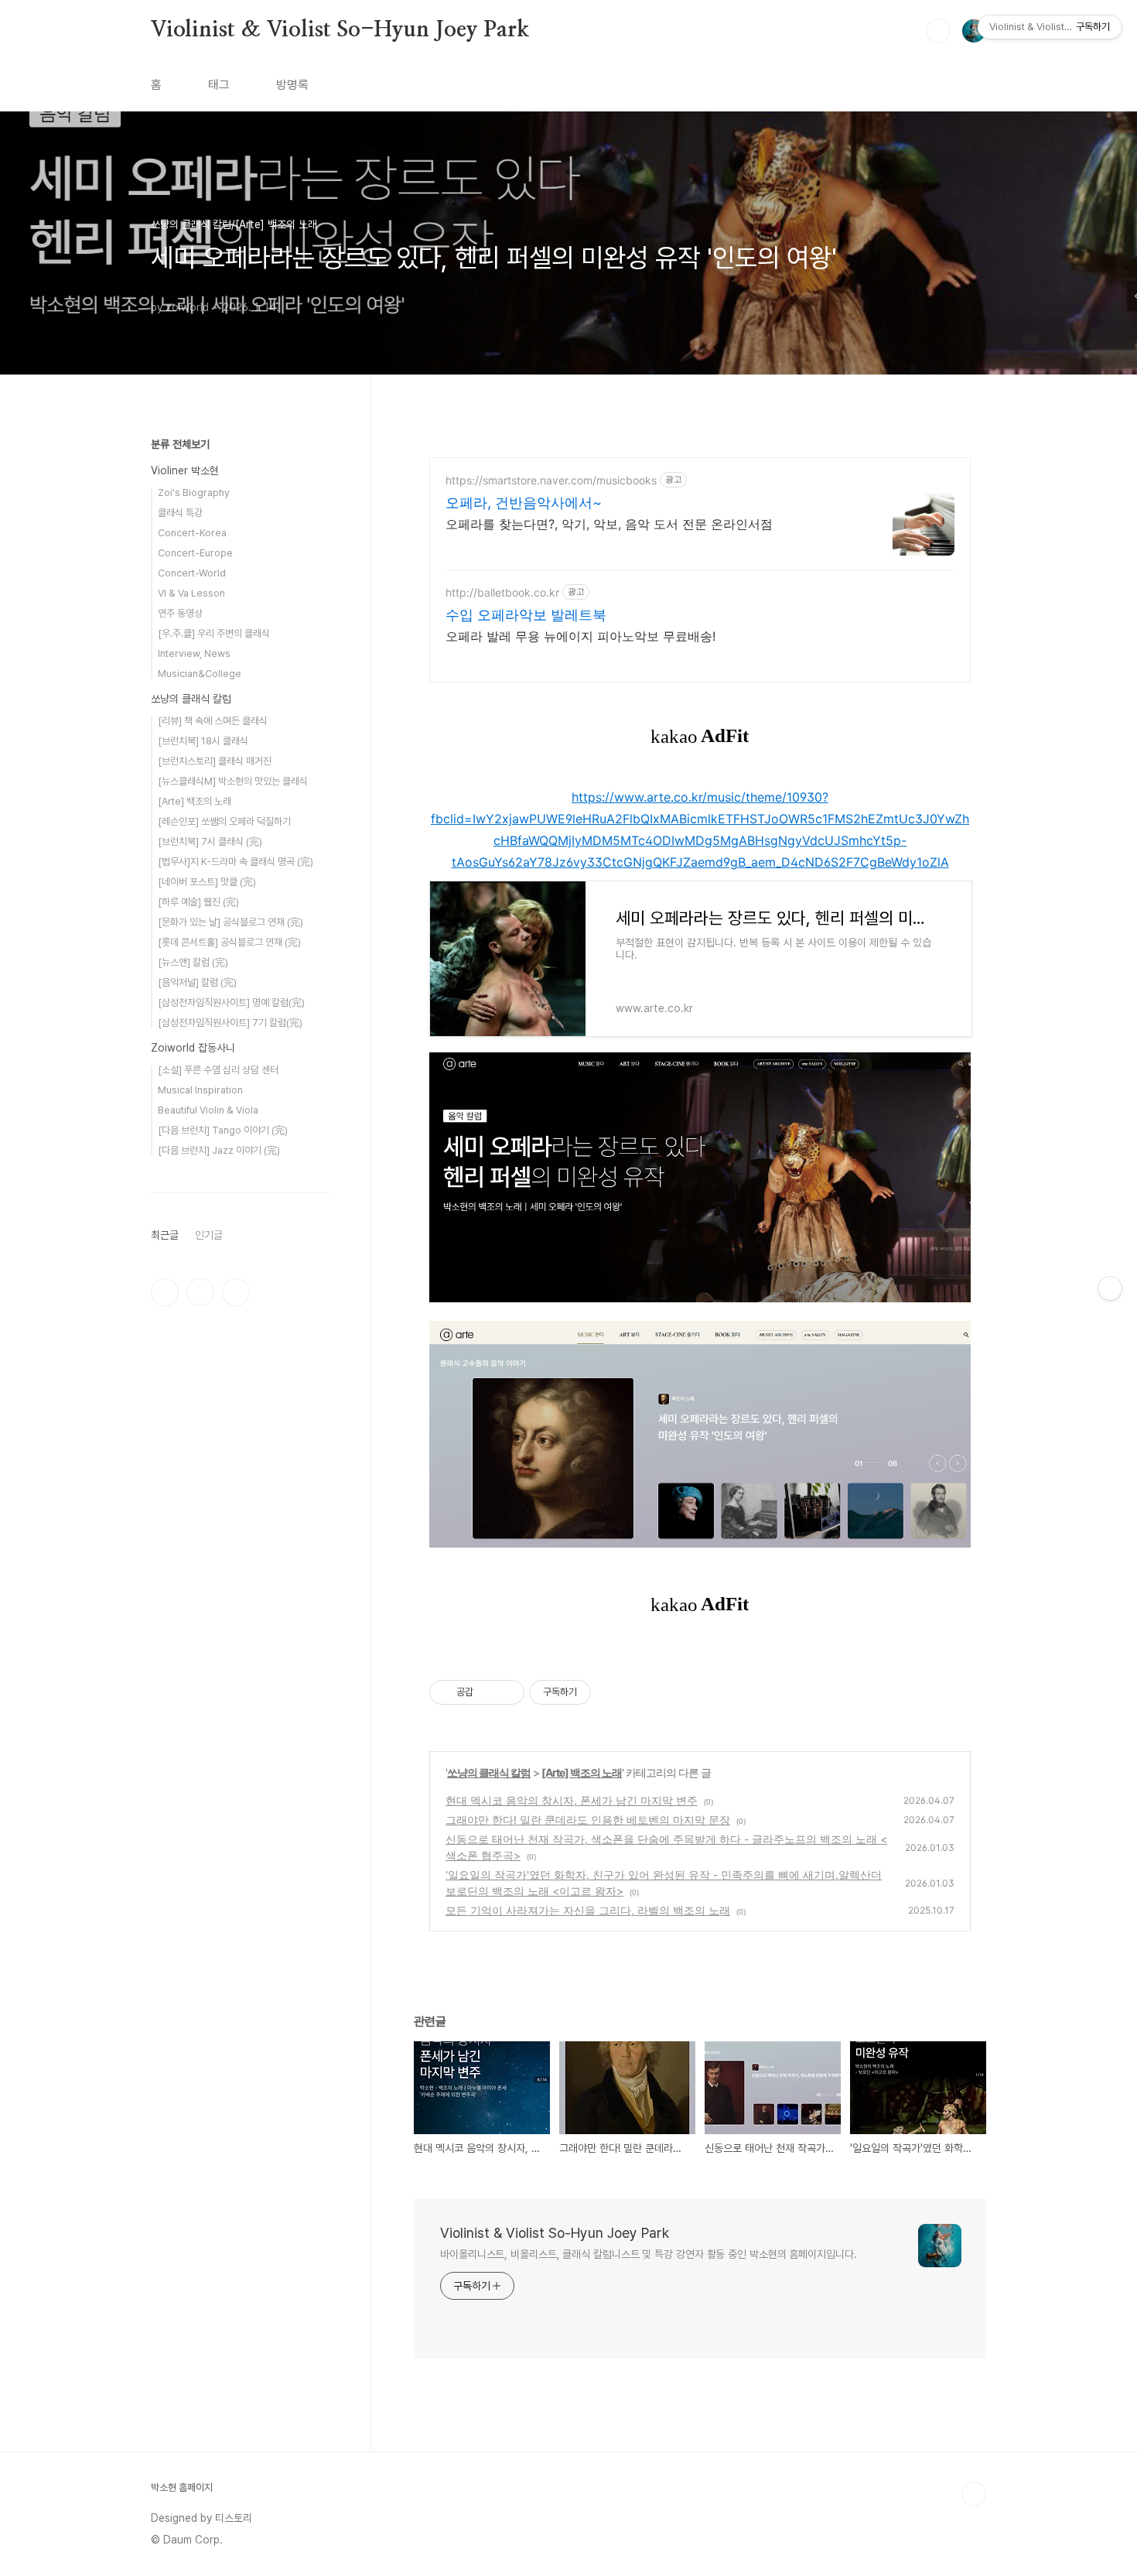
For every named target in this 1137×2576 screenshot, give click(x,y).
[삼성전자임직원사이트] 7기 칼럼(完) (230, 1023)
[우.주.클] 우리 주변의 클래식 (214, 633)
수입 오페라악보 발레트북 (526, 615)
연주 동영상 (180, 613)
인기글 (209, 1235)
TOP (974, 2494)
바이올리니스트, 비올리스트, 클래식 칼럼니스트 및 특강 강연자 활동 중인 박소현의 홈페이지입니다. (649, 2254)
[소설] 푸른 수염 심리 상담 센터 (218, 1070)
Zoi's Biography (194, 493)
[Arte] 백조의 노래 (582, 1772)
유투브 (236, 1292)
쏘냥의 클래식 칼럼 (489, 1772)
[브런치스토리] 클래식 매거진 (215, 761)
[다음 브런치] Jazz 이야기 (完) (219, 1150)
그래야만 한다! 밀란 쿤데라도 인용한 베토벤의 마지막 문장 (588, 1820)
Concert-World (192, 573)
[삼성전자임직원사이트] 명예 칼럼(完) (231, 1002)
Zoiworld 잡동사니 (193, 1048)
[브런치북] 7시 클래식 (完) (210, 842)
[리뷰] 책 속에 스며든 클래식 (213, 721)
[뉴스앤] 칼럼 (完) (193, 962)
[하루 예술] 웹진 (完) (198, 902)
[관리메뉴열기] (1110, 1288)
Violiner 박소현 (185, 470)
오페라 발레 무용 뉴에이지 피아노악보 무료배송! (580, 636)
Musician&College (200, 674)
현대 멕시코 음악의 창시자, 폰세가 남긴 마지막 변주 (572, 1800)
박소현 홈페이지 (182, 2487)
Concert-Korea (192, 533)
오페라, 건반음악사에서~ (524, 503)
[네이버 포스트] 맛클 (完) (207, 882)
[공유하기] (488, 1692)
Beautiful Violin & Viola (208, 1110)
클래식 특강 (180, 513)
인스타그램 (200, 1292)
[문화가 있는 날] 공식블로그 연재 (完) (230, 922)
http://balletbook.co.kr (502, 592)
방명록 (292, 85)
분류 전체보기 (180, 444)
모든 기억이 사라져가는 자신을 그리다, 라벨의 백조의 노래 (588, 1910)
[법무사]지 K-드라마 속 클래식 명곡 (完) (236, 862)
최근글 (165, 1235)
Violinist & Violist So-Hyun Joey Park (340, 30)
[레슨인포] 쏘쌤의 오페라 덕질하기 (224, 821)
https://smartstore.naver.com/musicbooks (551, 480)
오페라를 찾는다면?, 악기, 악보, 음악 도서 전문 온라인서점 (609, 524)
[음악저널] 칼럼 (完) (197, 982)
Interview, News (194, 653)
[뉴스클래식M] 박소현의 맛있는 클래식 (233, 781)
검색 (938, 31)
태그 (219, 85)
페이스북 (165, 1292)
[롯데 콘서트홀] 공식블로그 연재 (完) (229, 942)
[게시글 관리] (507, 1692)
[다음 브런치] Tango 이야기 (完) (223, 1130)
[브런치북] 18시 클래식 (203, 741)
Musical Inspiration (200, 1090)
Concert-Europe (195, 553)
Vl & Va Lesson (191, 593)
